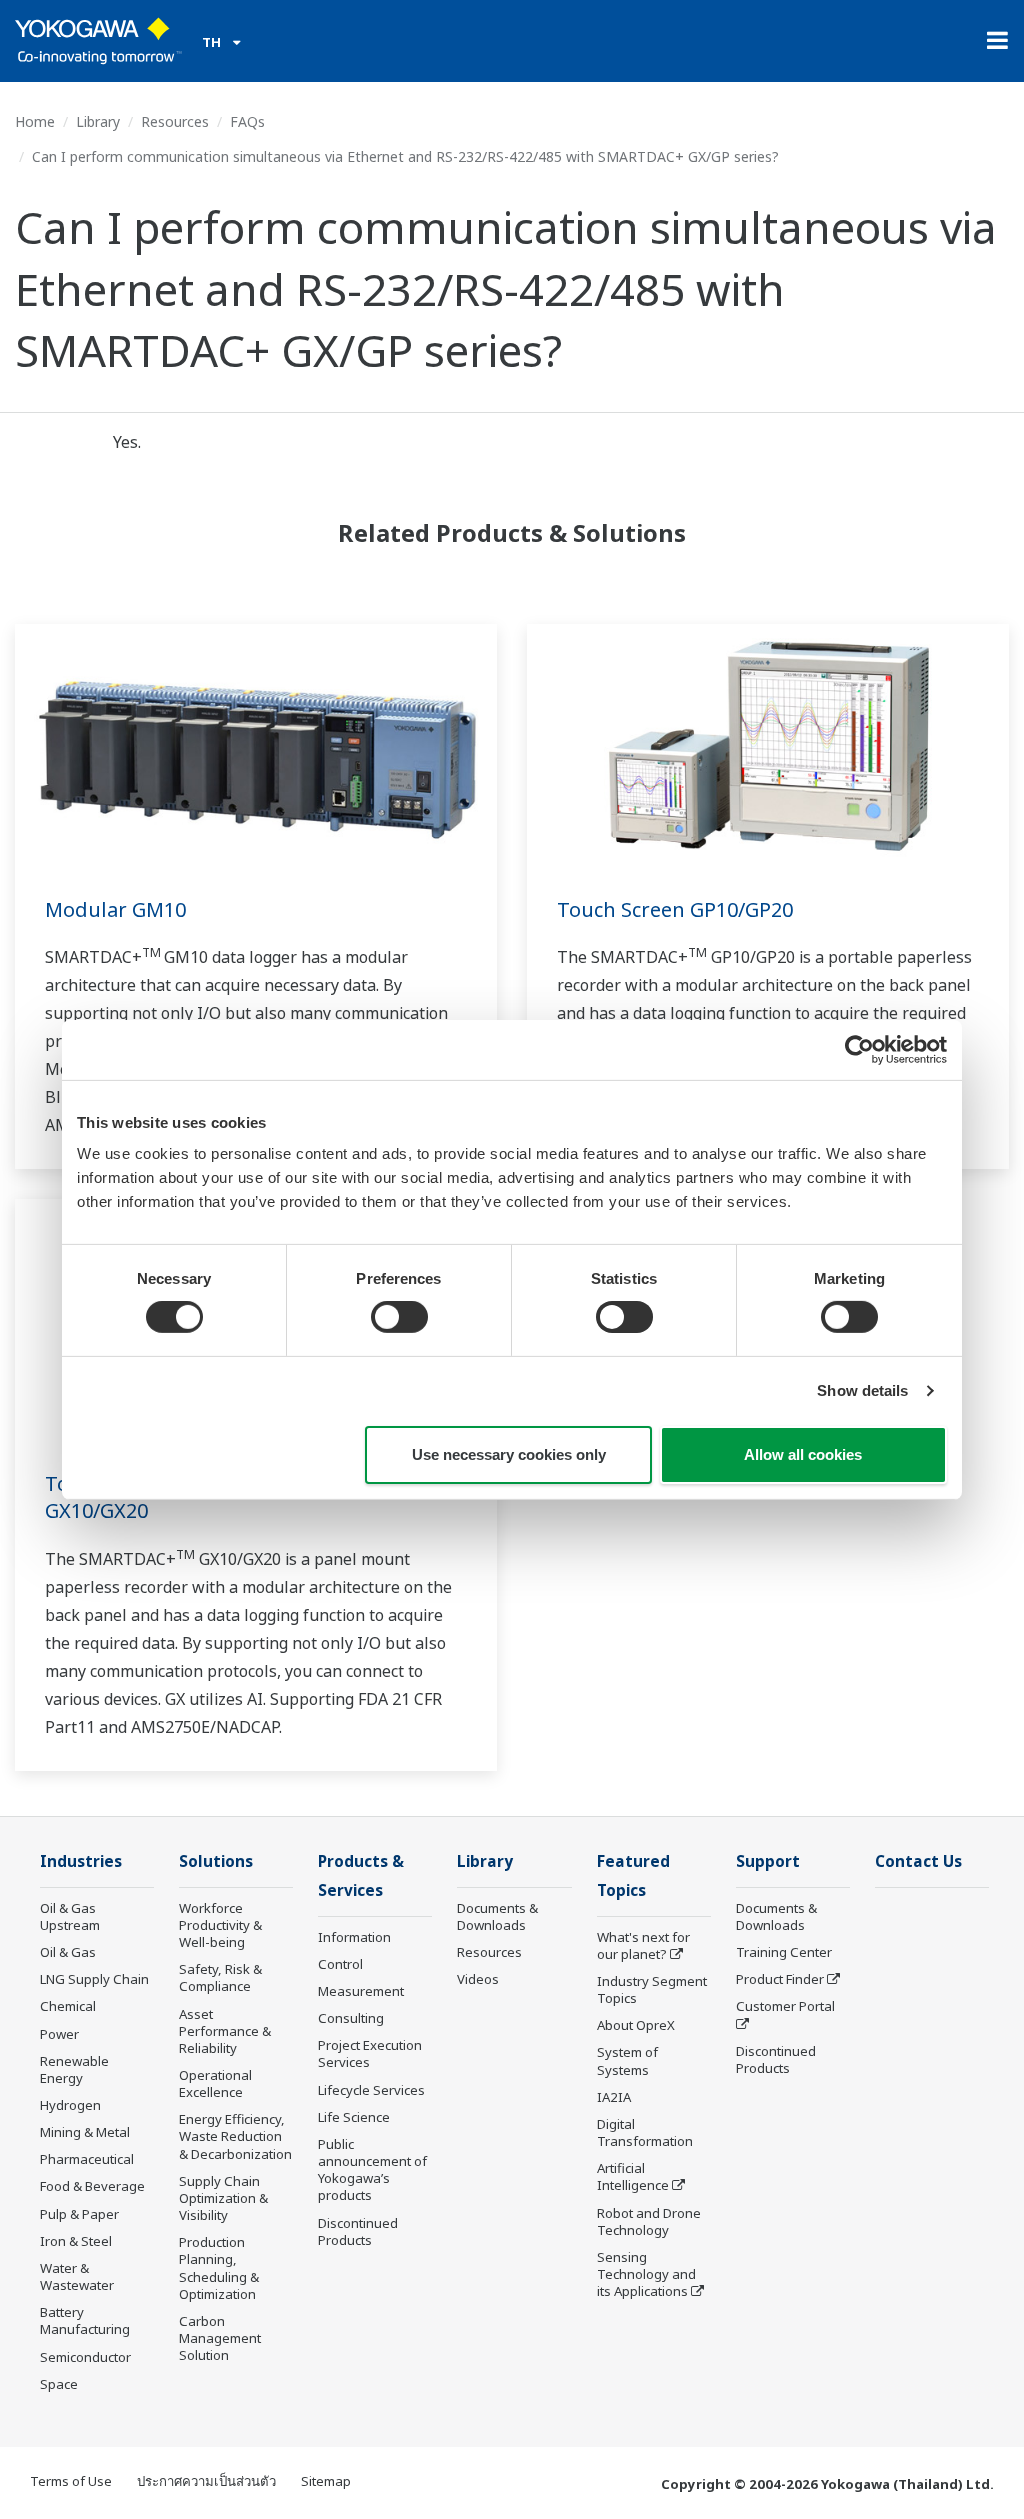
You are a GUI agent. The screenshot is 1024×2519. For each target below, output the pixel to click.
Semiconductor (85, 2357)
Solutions (216, 1861)
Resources (175, 121)
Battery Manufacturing (85, 2320)
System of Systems (627, 2060)
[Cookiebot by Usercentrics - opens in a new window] (859, 1049)
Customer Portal (785, 2006)
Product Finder (780, 1979)
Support (768, 1861)
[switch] (399, 1317)
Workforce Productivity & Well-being (220, 1925)
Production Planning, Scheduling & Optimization (219, 2267)
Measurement (361, 1991)
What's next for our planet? (643, 1945)
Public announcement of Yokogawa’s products (372, 2169)
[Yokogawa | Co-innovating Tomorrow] (98, 41)
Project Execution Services (370, 2053)
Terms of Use (71, 2481)
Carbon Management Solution (220, 2338)
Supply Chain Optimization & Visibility (223, 2198)
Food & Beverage (92, 2186)
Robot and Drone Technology (649, 2221)
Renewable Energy (74, 2069)
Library (98, 121)
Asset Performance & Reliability (225, 2031)
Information (354, 1937)
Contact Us (918, 1861)
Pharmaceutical (87, 2159)
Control (340, 1964)
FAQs (247, 121)
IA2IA (614, 2097)
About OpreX (636, 2025)
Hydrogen (70, 2105)
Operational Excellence (215, 2083)
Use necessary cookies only (509, 1454)
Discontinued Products (358, 2231)
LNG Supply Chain (94, 1979)
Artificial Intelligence (633, 2176)
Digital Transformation (645, 2132)
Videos (478, 1979)
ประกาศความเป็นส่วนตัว (206, 2481)
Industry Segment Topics (652, 1989)
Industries (81, 1861)
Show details (862, 1390)
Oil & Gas (68, 1952)
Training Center (784, 1952)
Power (59, 2034)
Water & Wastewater (77, 2276)
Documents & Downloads (497, 1916)
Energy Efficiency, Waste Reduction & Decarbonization (235, 2136)
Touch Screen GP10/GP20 (675, 909)
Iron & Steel (76, 2241)
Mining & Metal (85, 2132)
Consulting (351, 2018)
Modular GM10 (115, 909)
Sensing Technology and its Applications (646, 2274)
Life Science (354, 2117)
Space (59, 2384)
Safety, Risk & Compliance (220, 1977)
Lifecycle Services (371, 2090)
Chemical (68, 2006)
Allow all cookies (803, 1454)
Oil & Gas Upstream (70, 1916)
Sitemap (326, 2481)
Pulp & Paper (79, 2214)
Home (35, 121)
